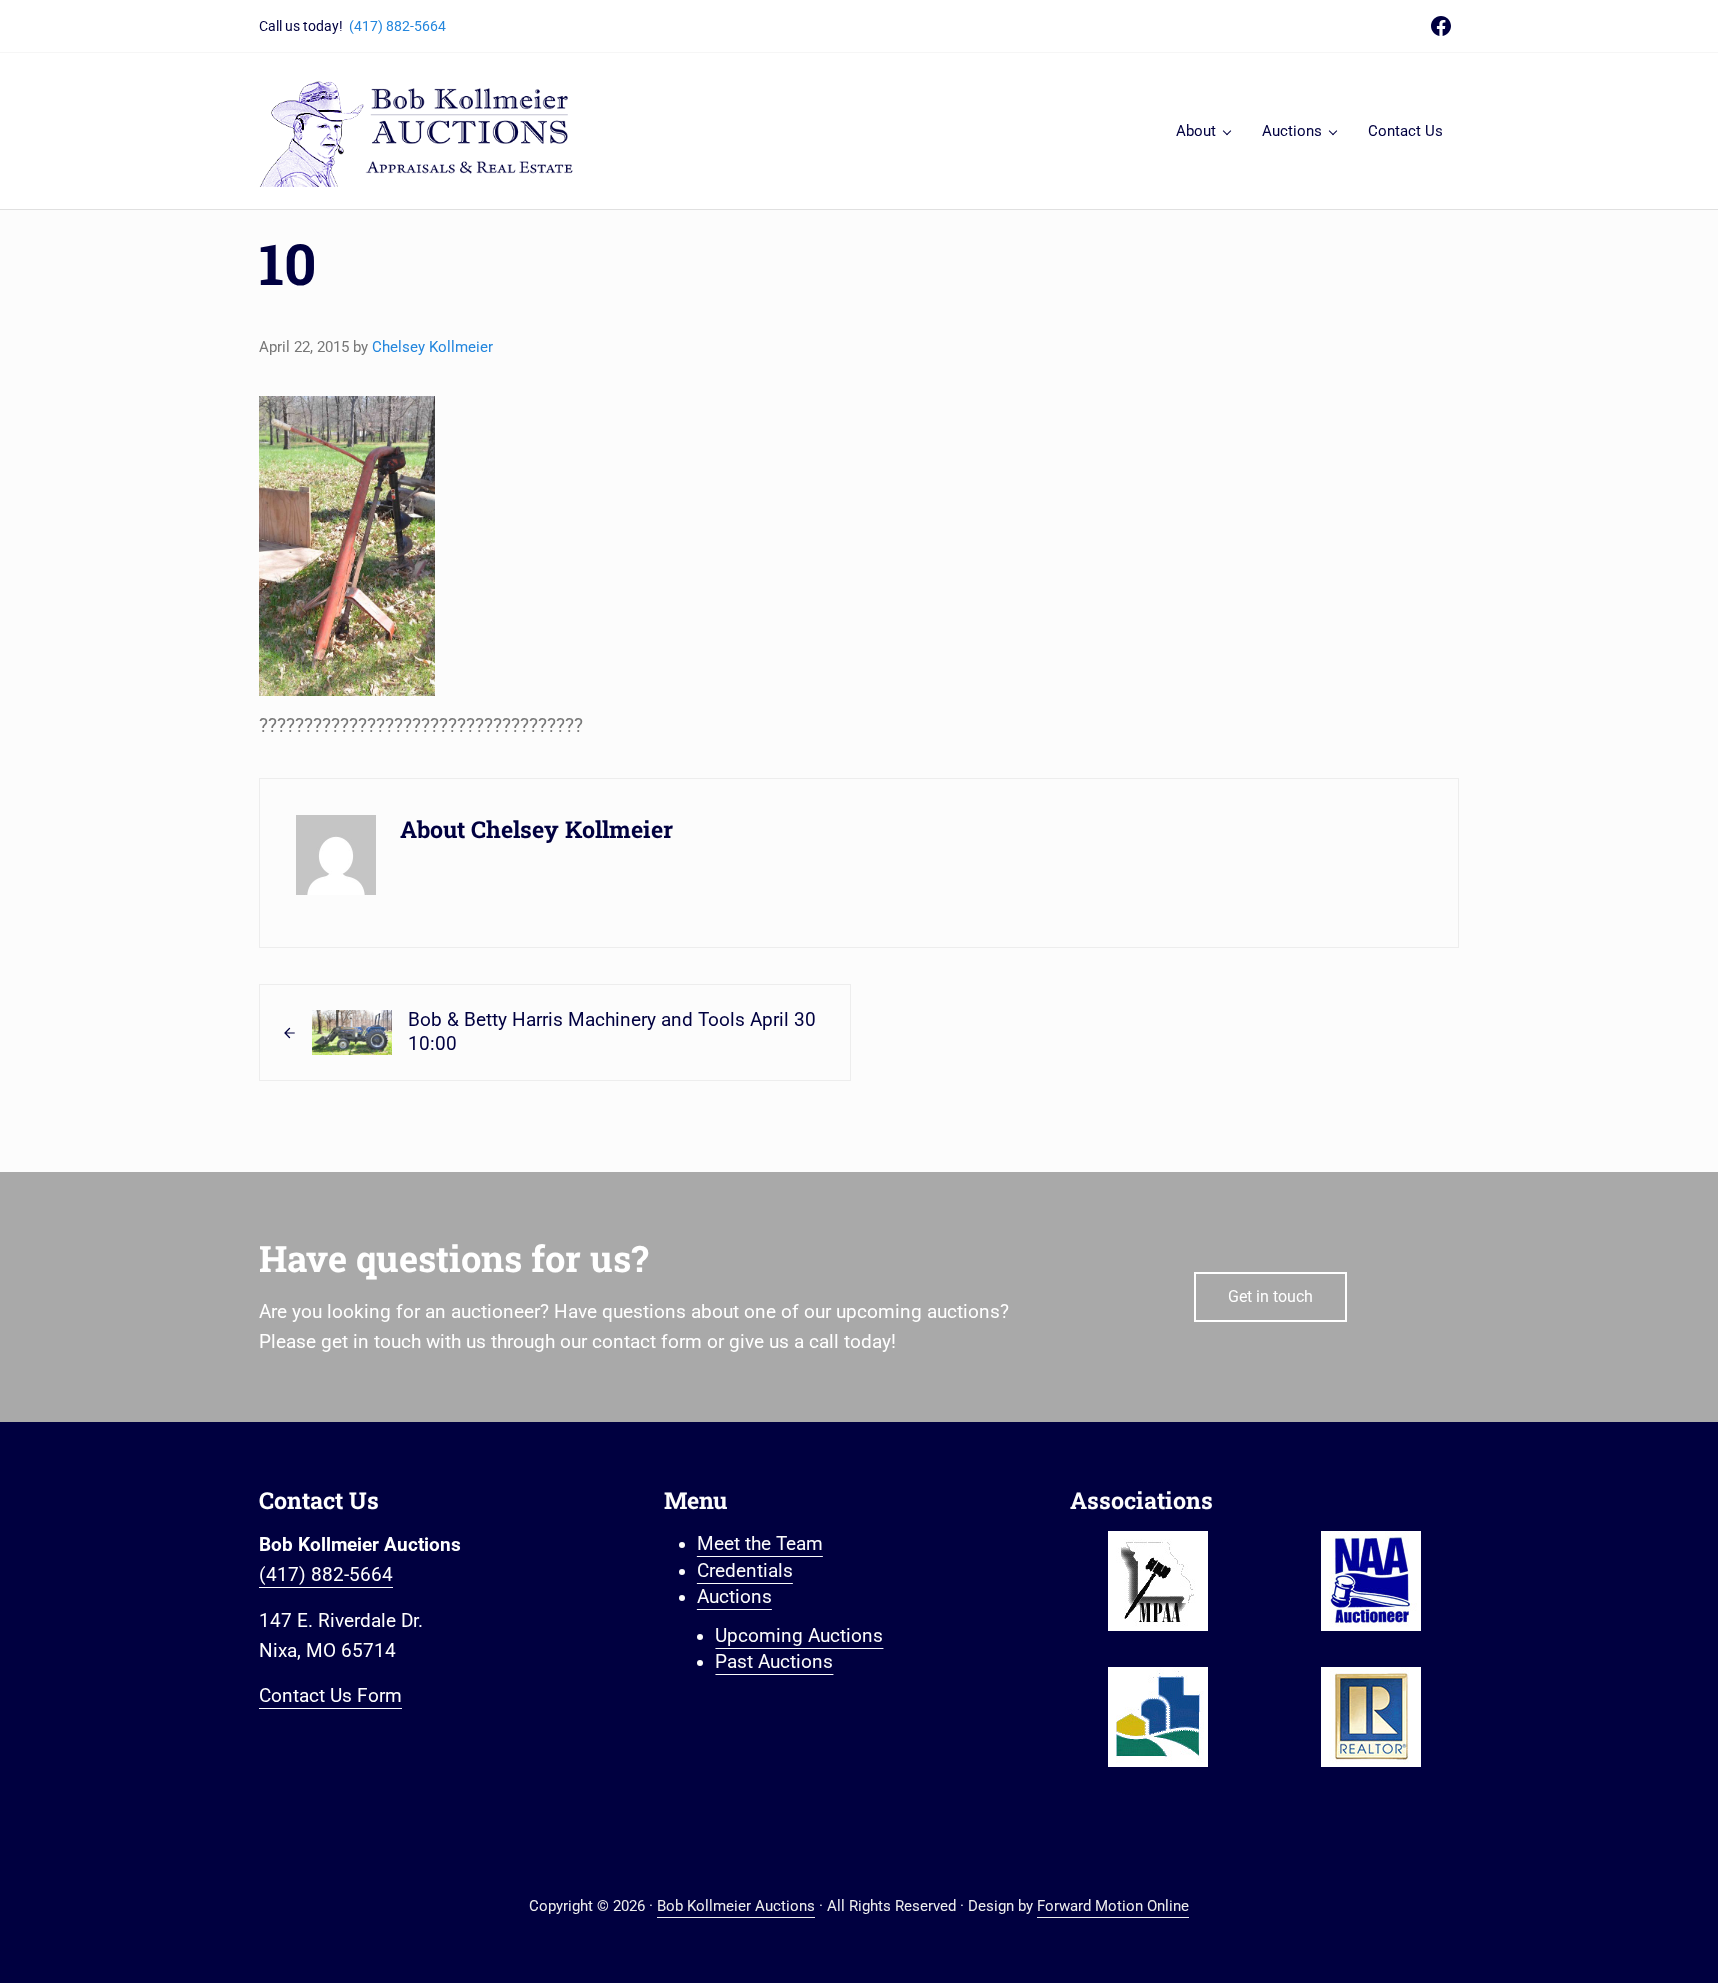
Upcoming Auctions (799, 1636)
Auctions (734, 1597)
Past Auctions (774, 1662)
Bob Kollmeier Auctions (736, 1906)
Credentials (745, 1571)
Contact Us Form (330, 1696)
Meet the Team (760, 1544)
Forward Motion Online (1113, 1906)
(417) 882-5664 (397, 26)
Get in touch (1270, 1296)
